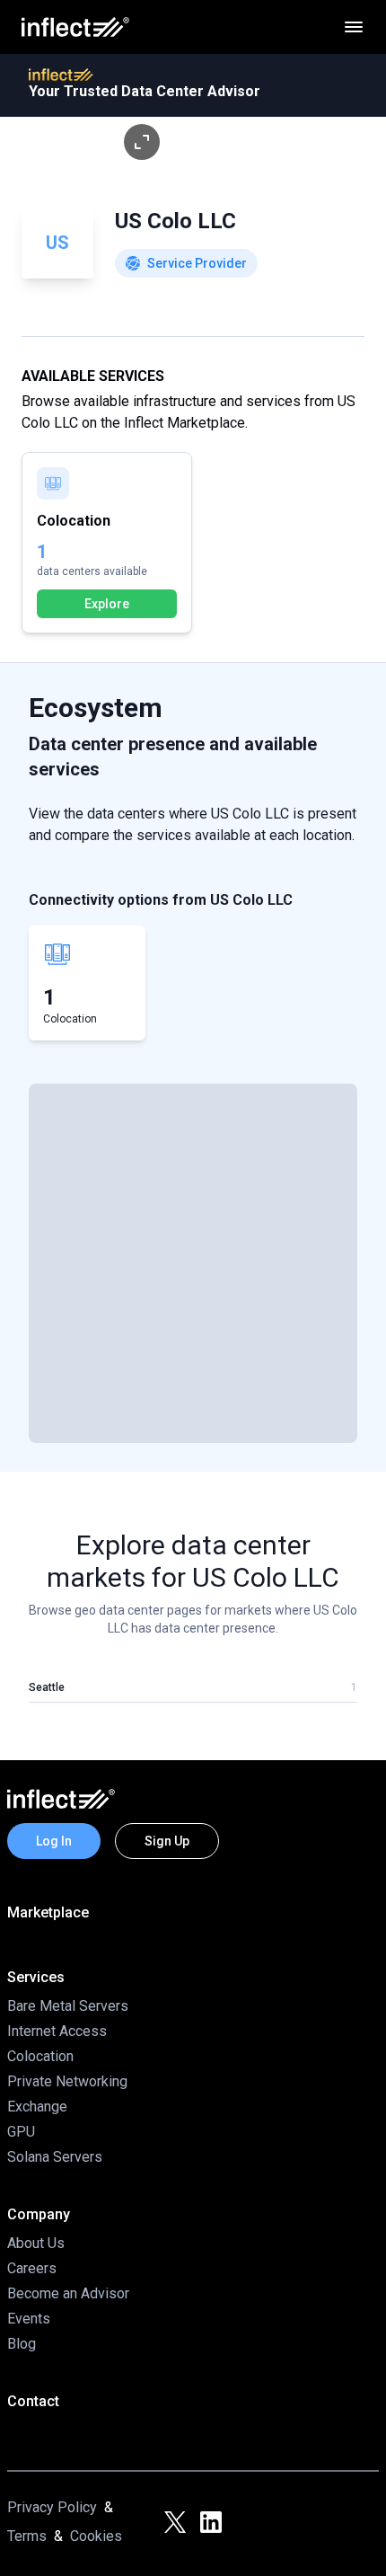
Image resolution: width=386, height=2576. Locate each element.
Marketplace (48, 1912)
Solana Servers (55, 2157)
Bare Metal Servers (68, 2006)
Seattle (47, 1687)
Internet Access (57, 2031)
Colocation (40, 2056)
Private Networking (67, 2081)
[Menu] (354, 27)
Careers (32, 2268)
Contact (33, 2401)
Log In (54, 1841)
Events (29, 2319)
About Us (36, 2243)
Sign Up (167, 1841)
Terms (27, 2536)
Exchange (37, 2107)
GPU (21, 2132)
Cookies (96, 2536)
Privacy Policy (52, 2507)
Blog (22, 2344)
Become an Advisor (68, 2293)
